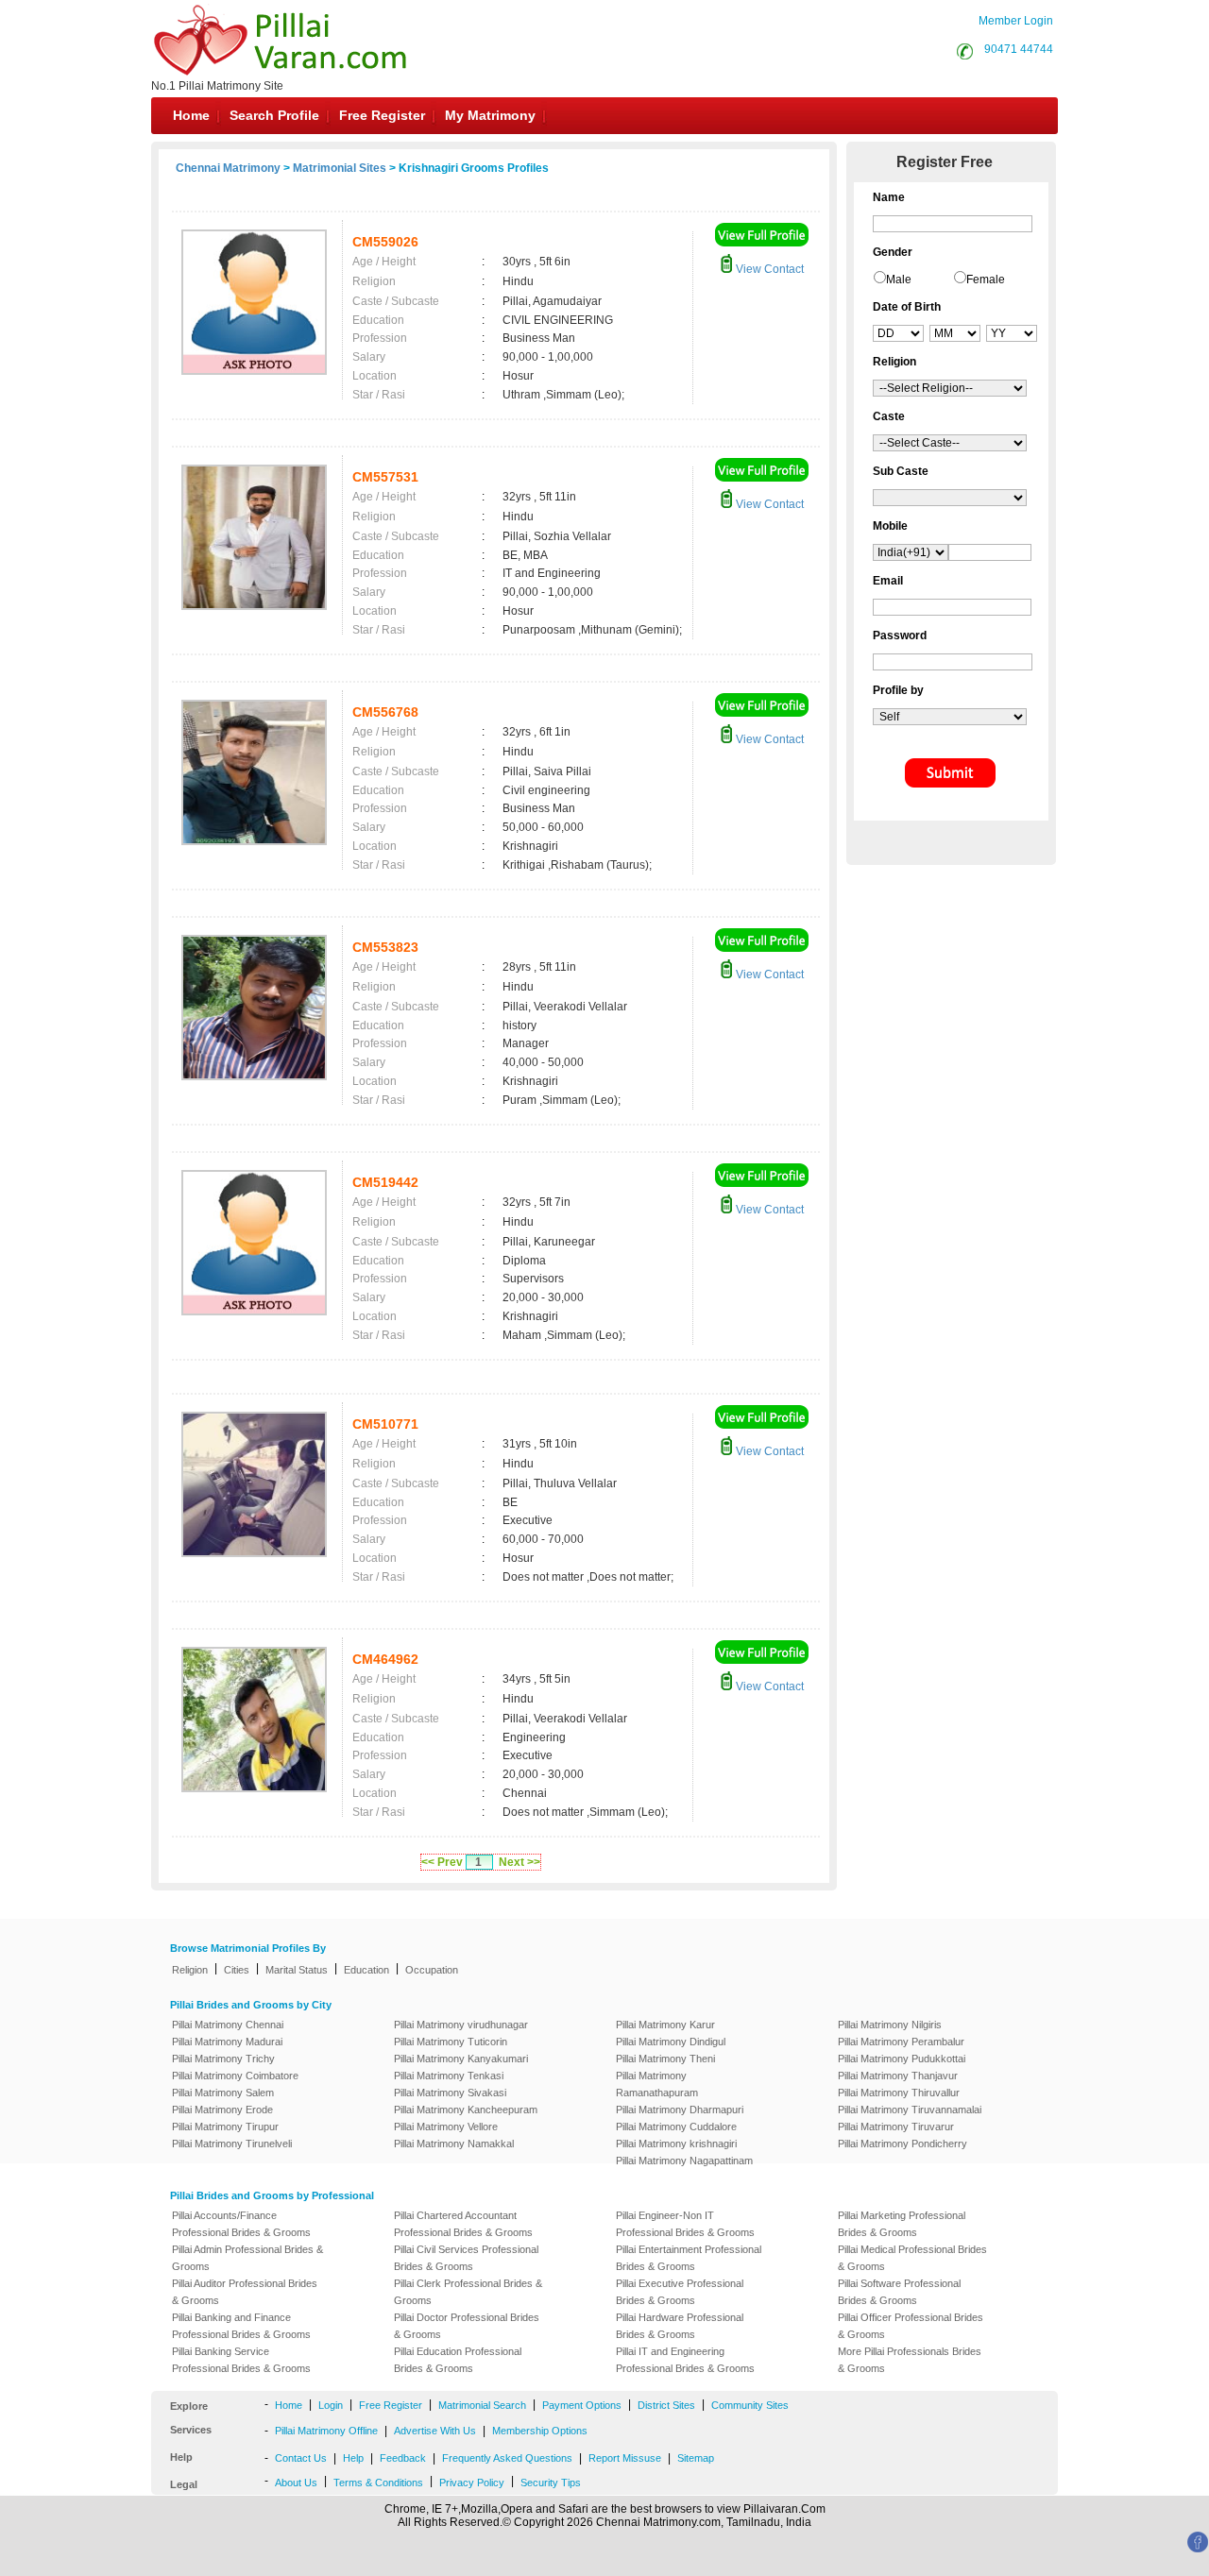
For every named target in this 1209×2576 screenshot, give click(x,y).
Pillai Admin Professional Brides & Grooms (247, 2258)
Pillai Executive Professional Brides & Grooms (680, 2292)
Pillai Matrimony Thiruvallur (899, 2093)
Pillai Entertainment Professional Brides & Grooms (689, 2258)
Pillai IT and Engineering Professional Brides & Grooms (685, 2360)
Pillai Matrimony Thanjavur (898, 2076)
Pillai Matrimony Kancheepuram (466, 2110)
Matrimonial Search (482, 2405)
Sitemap (696, 2458)
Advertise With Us (435, 2431)
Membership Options (540, 2431)
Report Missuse (625, 2458)
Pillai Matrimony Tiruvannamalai (910, 2110)
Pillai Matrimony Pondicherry (902, 2144)
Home (191, 115)
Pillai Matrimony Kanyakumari (461, 2059)
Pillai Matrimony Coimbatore (235, 2076)
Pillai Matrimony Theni (665, 2059)
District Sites (666, 2405)
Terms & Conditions (378, 2483)
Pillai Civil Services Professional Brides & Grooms (466, 2258)
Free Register (382, 115)
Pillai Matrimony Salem (223, 2093)
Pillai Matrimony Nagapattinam (684, 2161)
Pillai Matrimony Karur (665, 2025)
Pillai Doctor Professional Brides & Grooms (467, 2326)
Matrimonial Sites (340, 168)
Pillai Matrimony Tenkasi (449, 2076)
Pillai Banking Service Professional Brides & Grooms (241, 2360)
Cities (237, 1970)
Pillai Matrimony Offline (326, 2431)
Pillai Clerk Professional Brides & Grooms (468, 2292)
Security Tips (551, 2483)
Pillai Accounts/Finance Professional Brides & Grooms (241, 2224)
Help (353, 2458)
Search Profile (274, 115)
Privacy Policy (472, 2483)
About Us (296, 2483)
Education (366, 1970)
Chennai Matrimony (228, 168)
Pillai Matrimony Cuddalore (676, 2127)
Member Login (1016, 21)
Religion (190, 1970)
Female (986, 280)
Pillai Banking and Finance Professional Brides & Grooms (241, 2326)
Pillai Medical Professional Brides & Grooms (912, 2258)
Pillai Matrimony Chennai (228, 2025)
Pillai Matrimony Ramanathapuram (657, 2084)
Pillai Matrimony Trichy (223, 2059)
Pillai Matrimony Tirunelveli (232, 2144)
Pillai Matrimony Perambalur (901, 2042)
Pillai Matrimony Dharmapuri (680, 2110)
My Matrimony (490, 115)
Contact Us (301, 2458)
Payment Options (582, 2405)
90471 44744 (1019, 49)
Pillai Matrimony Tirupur (225, 2127)
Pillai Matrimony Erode (222, 2110)
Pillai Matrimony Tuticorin (451, 2042)
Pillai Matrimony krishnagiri (676, 2144)
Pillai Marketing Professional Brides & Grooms (902, 2224)
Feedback (403, 2458)
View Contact (768, 269)
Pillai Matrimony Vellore (446, 2127)
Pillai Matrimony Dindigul (671, 2042)
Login (331, 2405)
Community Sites (750, 2405)
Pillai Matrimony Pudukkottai (902, 2059)
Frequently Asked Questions (507, 2458)
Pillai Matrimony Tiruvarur (896, 2127)
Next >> (519, 1862)
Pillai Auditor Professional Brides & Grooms (245, 2292)
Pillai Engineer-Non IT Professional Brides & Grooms (685, 2224)
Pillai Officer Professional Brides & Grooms (911, 2326)
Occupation (432, 1970)
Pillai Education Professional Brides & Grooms (458, 2360)
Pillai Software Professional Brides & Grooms (899, 2292)
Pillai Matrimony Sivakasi (450, 2093)
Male (899, 280)
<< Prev (442, 1862)
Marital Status (297, 1970)
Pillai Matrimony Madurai (227, 2042)
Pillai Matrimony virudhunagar (461, 2025)
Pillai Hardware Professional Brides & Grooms (680, 2326)
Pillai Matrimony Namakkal (454, 2144)
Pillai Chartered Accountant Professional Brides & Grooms (463, 2224)
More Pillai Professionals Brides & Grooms (910, 2360)
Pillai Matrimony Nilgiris (890, 2025)
